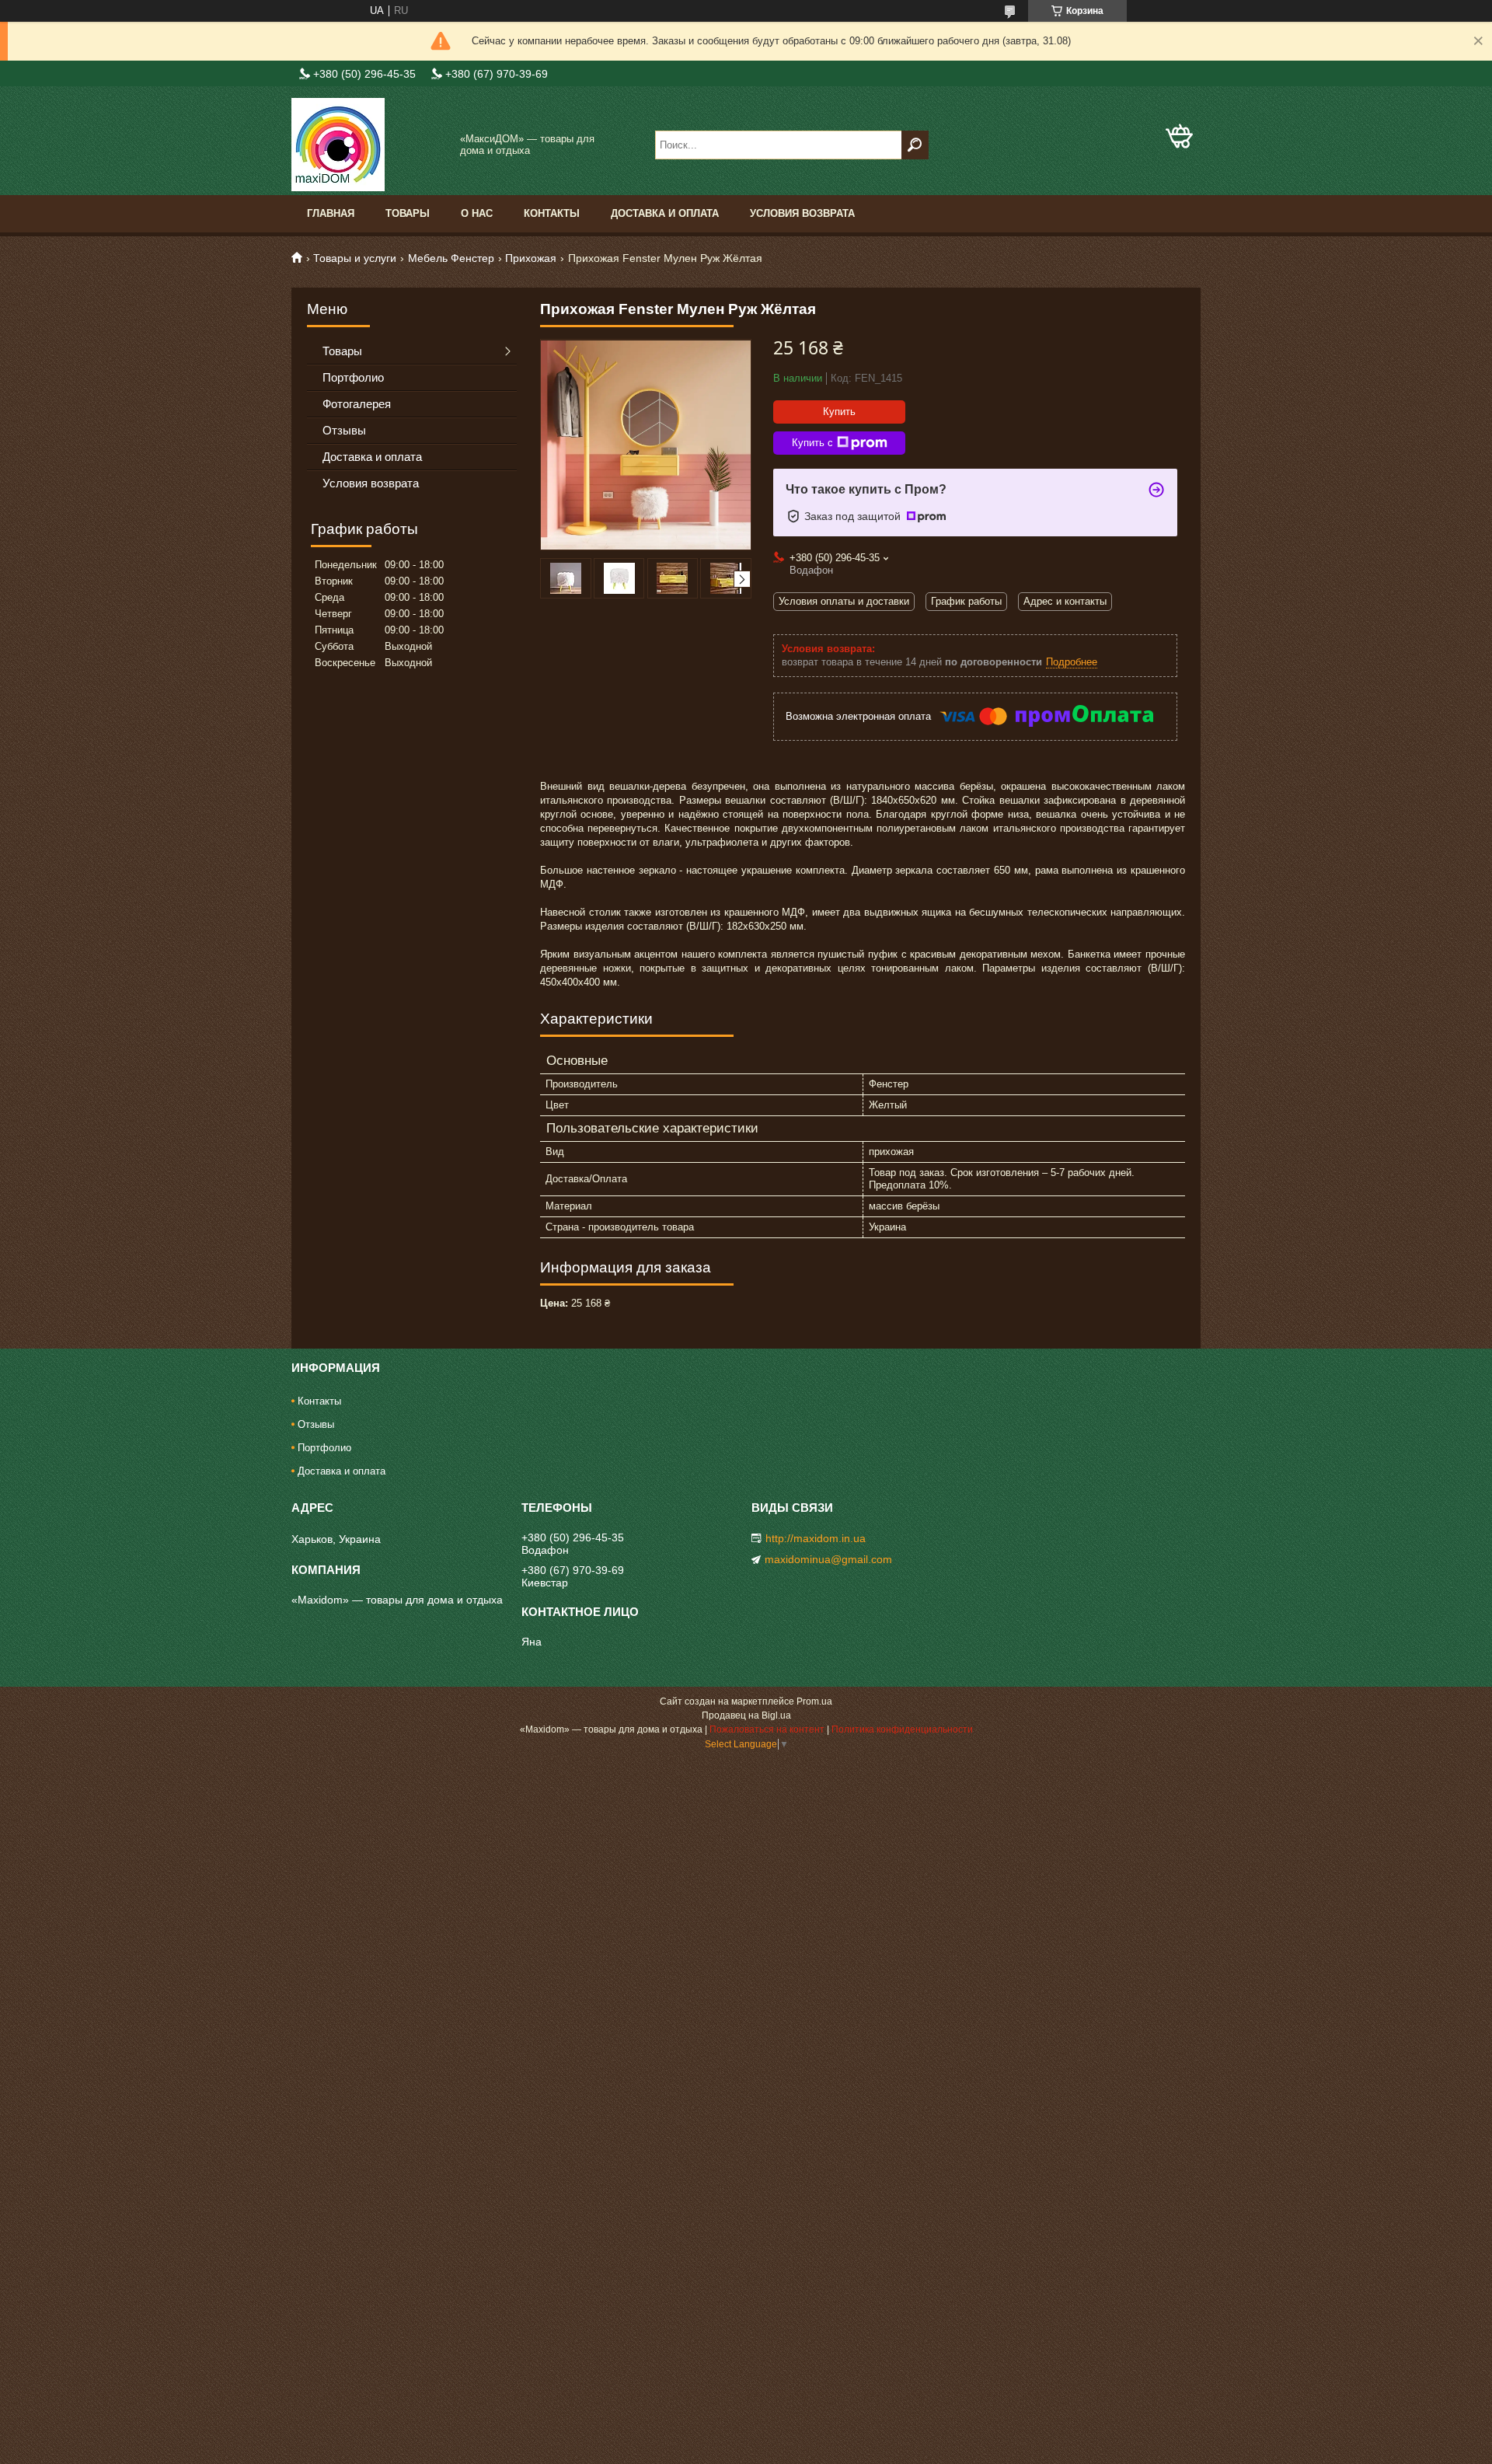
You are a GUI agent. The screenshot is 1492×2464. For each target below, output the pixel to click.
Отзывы (344, 430)
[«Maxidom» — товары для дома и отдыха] (369, 145)
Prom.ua (814, 1701)
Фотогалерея (357, 404)
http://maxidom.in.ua (816, 1538)
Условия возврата (802, 213)
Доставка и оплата (665, 213)
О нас (477, 213)
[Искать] (915, 145)
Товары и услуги (355, 258)
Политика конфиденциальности (902, 1729)
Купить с (812, 443)
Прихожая (531, 258)
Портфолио (353, 377)
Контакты (552, 213)
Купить (839, 412)
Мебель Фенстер (451, 258)
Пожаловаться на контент (767, 1729)
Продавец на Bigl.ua (746, 1715)
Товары (408, 213)
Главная (331, 213)
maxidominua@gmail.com (828, 1559)
